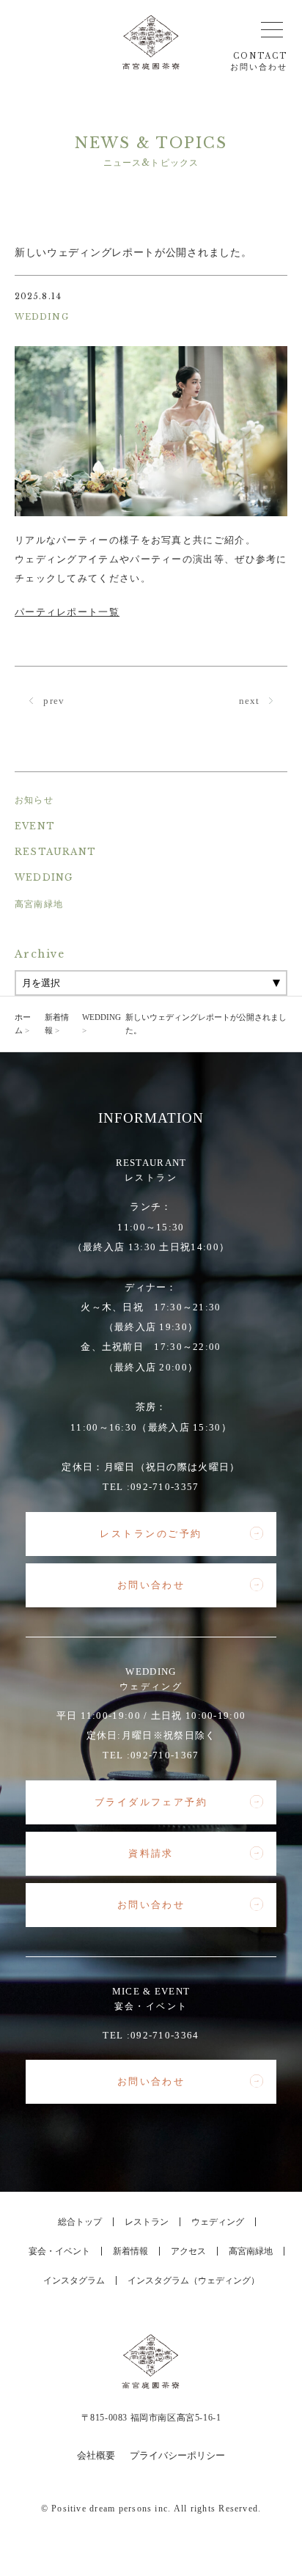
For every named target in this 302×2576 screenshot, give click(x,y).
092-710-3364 (165, 2035)
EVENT (35, 826)
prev (53, 701)
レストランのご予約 (151, 1534)
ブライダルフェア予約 (151, 1802)
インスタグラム (74, 2280)
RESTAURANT (55, 852)
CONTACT (259, 62)
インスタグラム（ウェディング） (194, 2280)
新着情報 (130, 2251)
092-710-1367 (165, 1755)
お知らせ (34, 800)
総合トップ (80, 2222)
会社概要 (96, 2455)
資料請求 (151, 1853)
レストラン (147, 2222)
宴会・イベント (59, 2251)
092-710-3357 (165, 1487)
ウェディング (218, 2222)
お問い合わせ (151, 1585)
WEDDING (44, 877)
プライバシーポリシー (177, 2455)
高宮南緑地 (39, 904)
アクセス (188, 2251)
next (251, 701)
